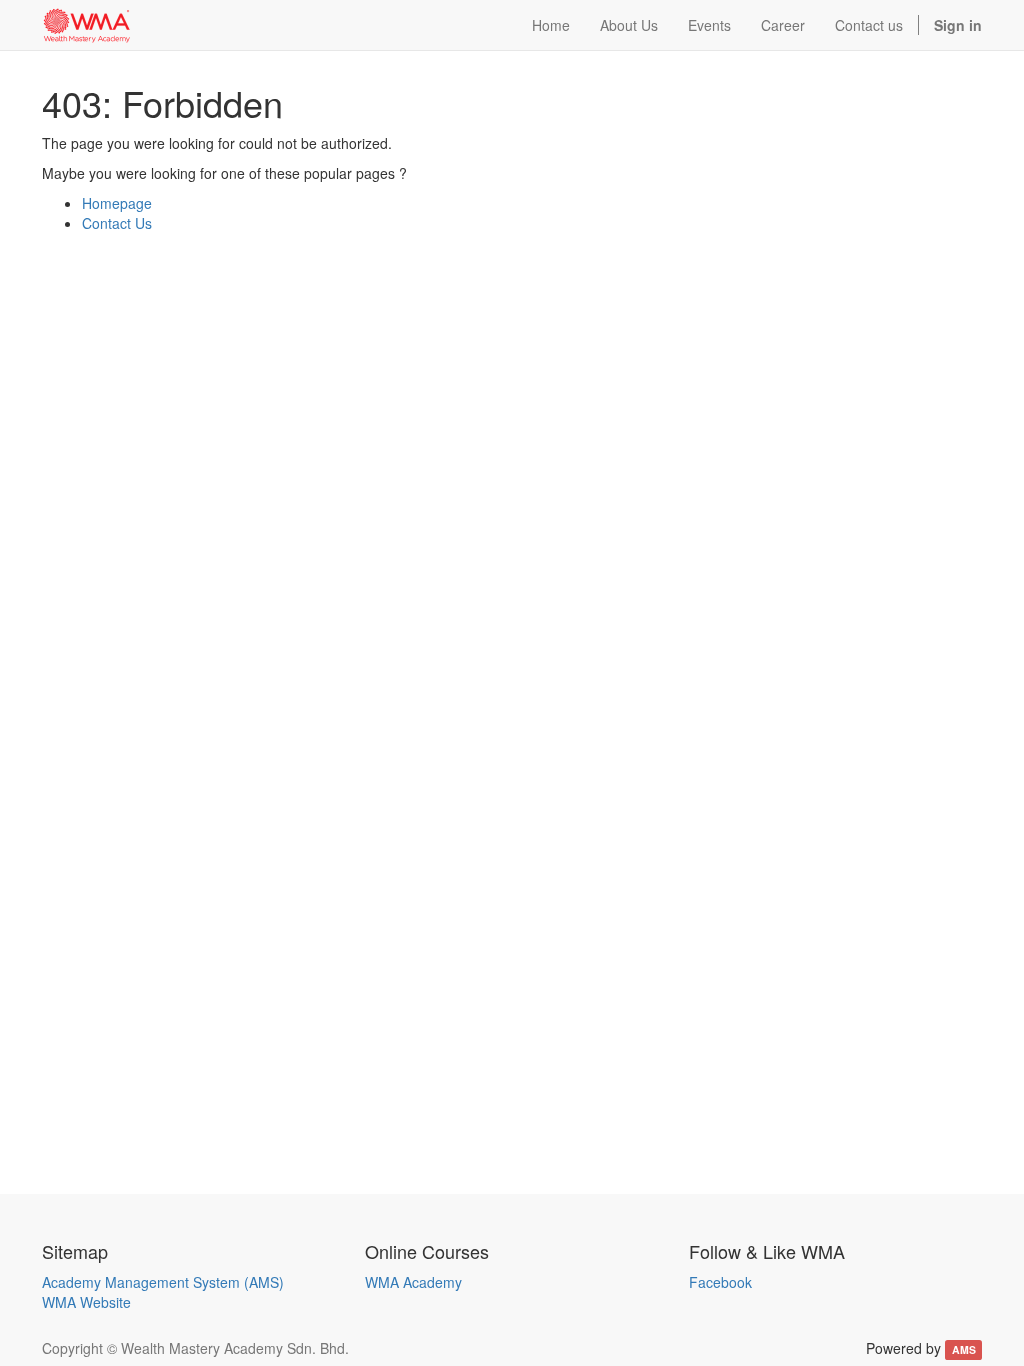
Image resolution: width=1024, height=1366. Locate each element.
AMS (964, 1349)
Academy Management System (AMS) (163, 1282)
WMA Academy (413, 1282)
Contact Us (117, 223)
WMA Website (86, 1302)
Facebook (720, 1282)
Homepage (117, 203)
